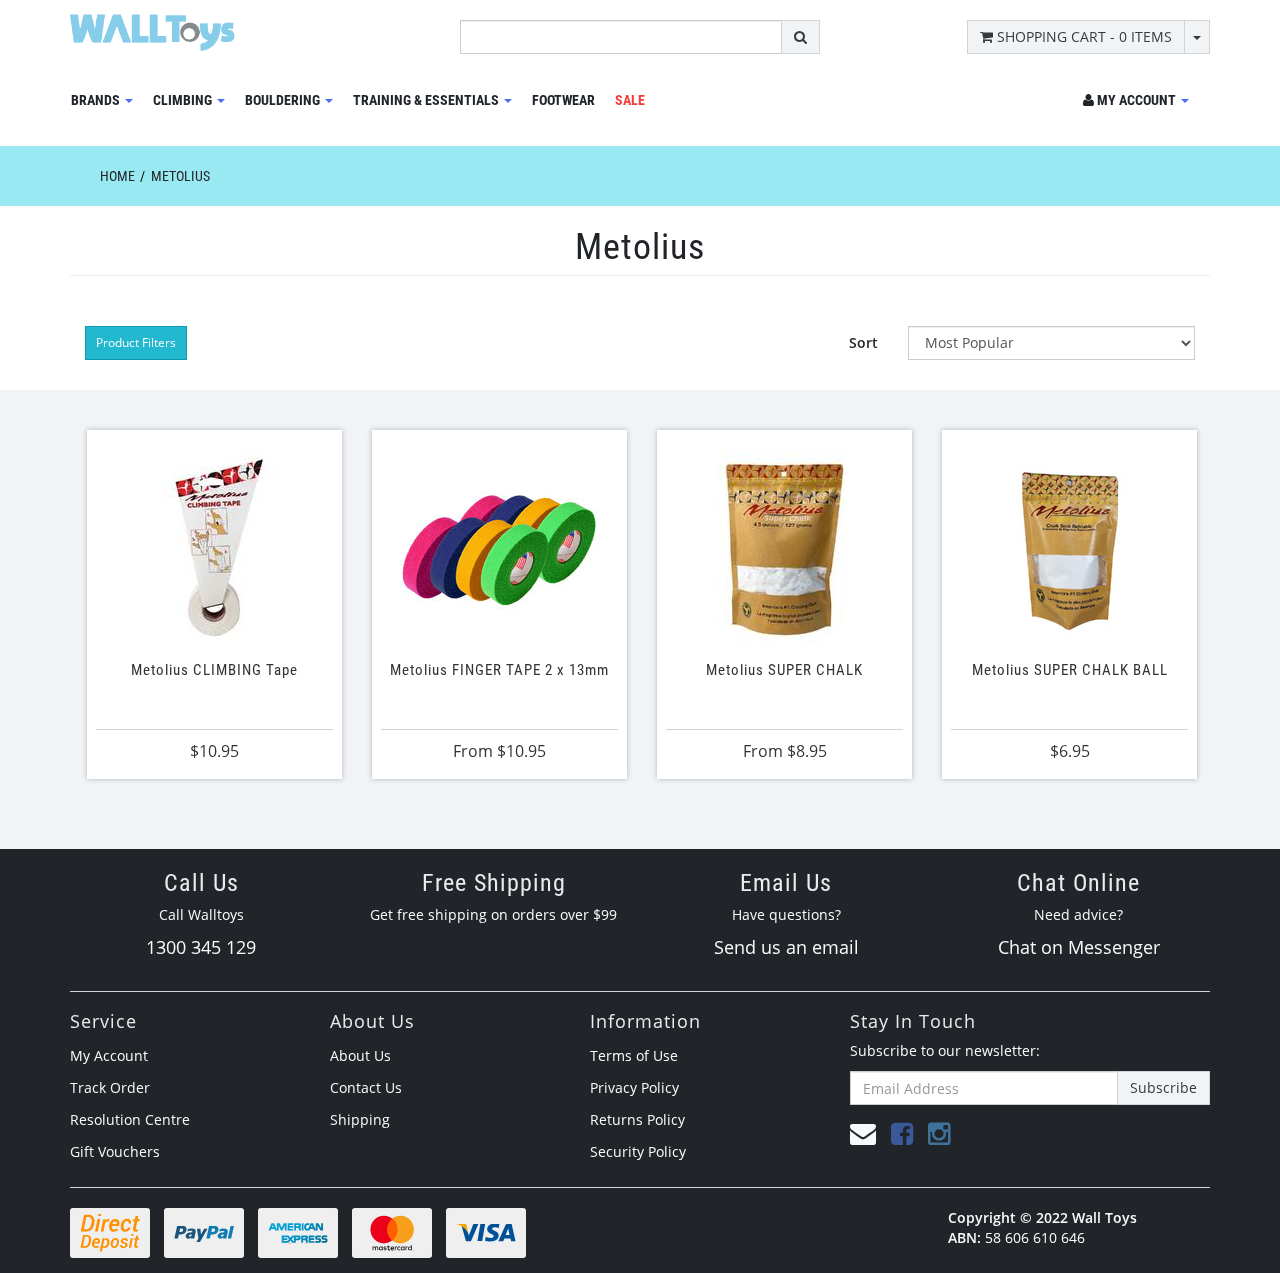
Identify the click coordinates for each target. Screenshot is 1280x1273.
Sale (630, 99)
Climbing (184, 99)
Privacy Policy (634, 1087)
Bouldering (284, 99)
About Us (360, 1055)
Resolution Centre (130, 1119)
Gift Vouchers (115, 1151)
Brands (97, 99)
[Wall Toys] (152, 25)
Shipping (360, 1119)
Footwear (563, 99)
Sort (863, 342)
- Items (1084, 36)
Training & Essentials (427, 99)
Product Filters (136, 342)
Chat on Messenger (1079, 947)
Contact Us (366, 1087)
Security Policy (638, 1151)
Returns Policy (637, 1119)
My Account (109, 1055)
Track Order (110, 1087)
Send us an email (786, 947)
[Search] (800, 37)
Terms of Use (634, 1055)
